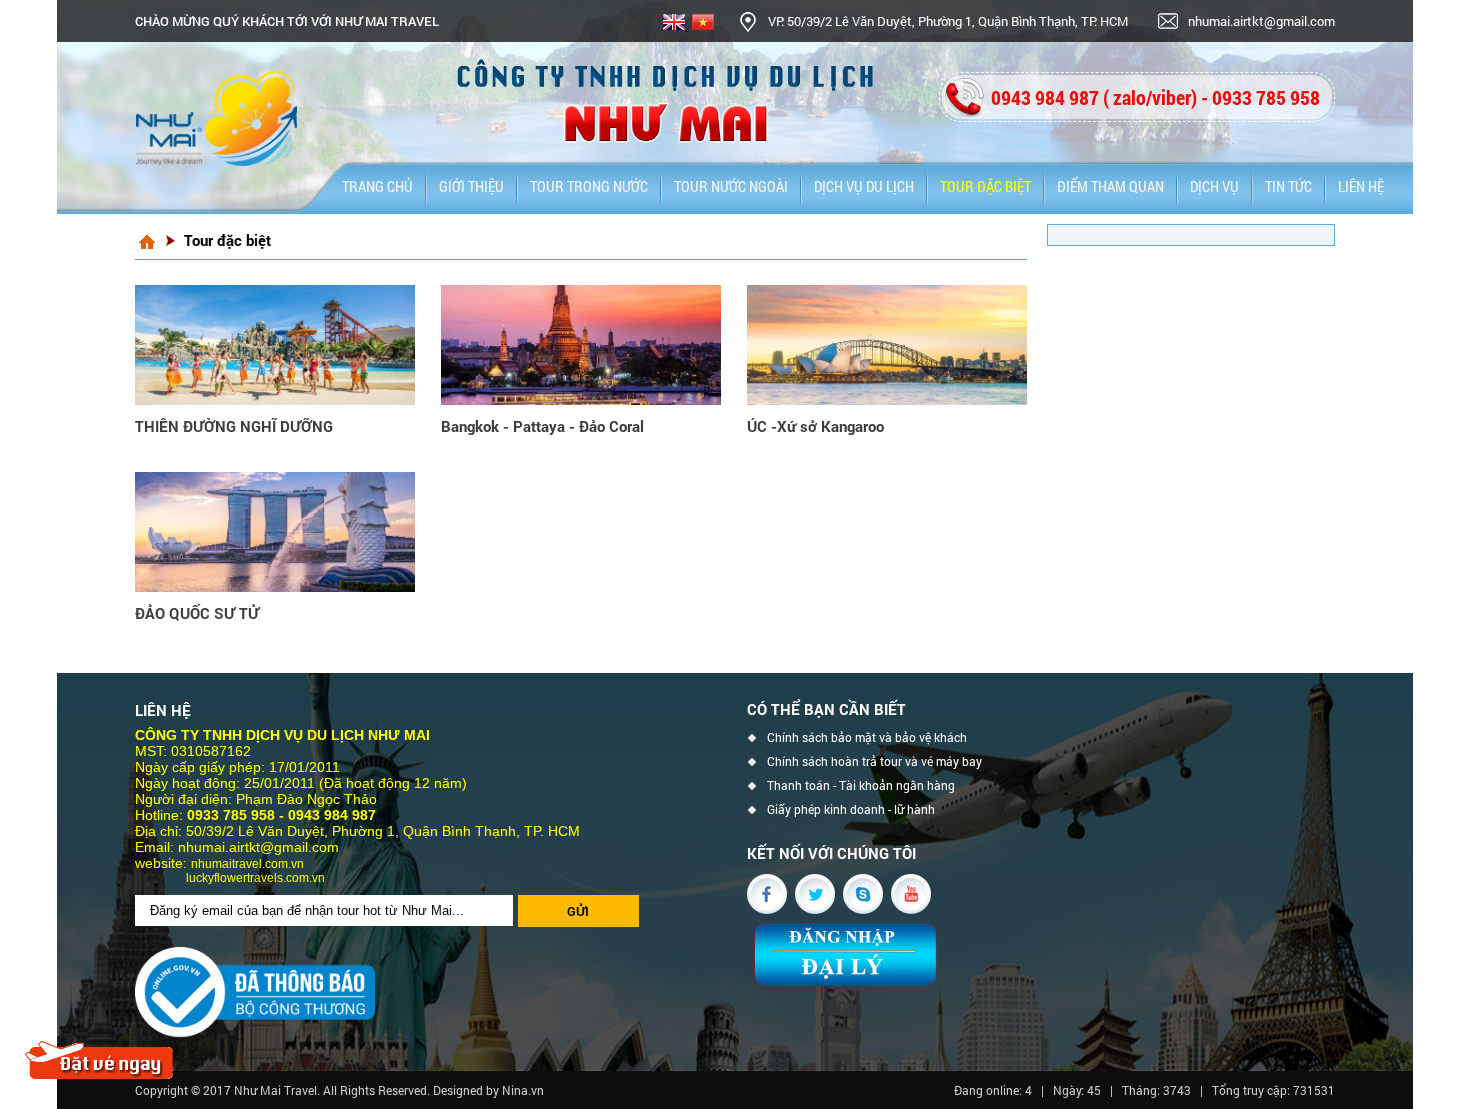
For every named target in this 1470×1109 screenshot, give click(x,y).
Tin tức (1288, 186)
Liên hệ (1361, 186)
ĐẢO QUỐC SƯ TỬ (197, 613)
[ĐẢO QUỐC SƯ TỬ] (275, 532)
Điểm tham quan (1110, 186)
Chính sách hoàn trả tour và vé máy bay (874, 761)
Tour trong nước (589, 186)
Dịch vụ (1214, 186)
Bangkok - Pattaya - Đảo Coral (542, 426)
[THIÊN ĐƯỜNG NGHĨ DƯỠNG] (275, 345)
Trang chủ (377, 186)
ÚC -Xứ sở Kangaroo (815, 426)
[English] (674, 25)
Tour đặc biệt (985, 186)
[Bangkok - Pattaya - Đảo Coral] (581, 345)
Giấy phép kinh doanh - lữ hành (851, 809)
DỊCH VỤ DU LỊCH (864, 186)
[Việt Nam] (701, 25)
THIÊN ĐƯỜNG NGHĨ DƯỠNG (234, 426)
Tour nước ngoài (731, 186)
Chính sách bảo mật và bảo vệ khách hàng (867, 740)
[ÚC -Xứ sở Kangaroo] (887, 345)
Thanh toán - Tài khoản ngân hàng (861, 785)
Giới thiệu (471, 186)
